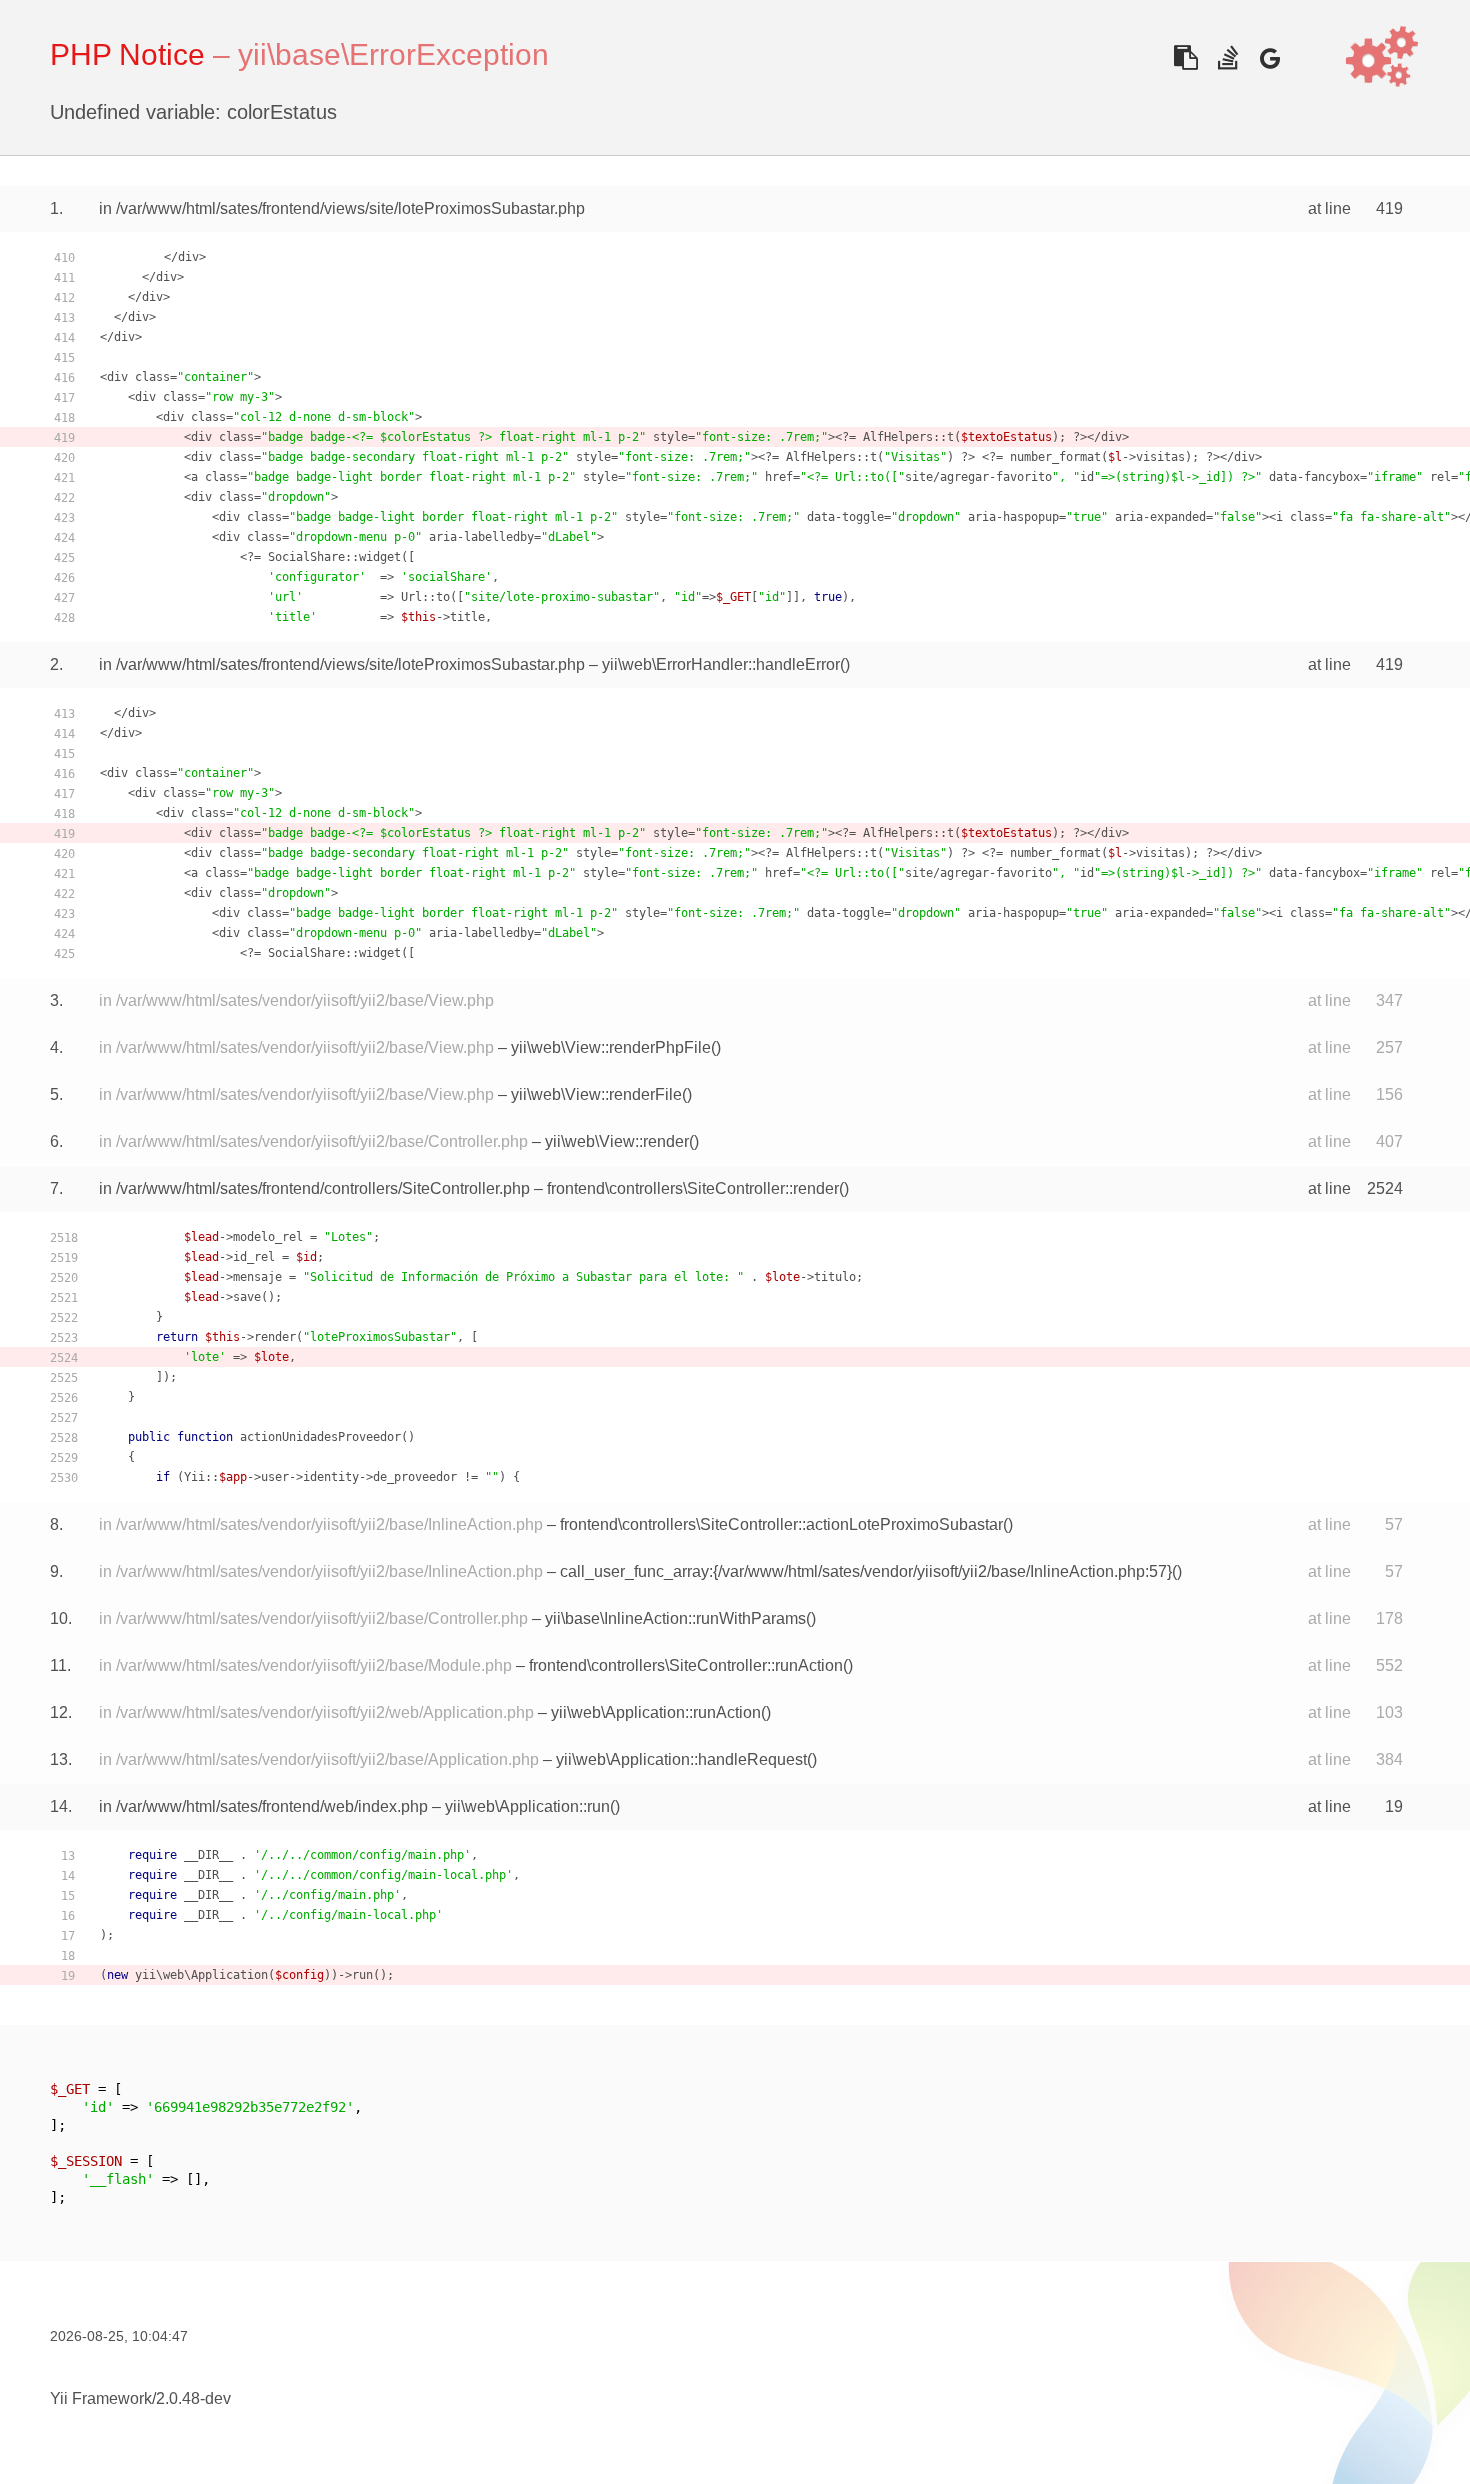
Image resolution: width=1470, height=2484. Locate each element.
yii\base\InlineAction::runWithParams (675, 1618)
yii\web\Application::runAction (656, 1712)
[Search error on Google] (1269, 57)
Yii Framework (101, 2398)
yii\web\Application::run (527, 1806)
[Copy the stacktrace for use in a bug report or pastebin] (1185, 57)
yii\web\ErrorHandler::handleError (721, 664)
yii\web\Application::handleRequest (681, 1759)
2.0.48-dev (193, 2398)
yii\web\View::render (617, 1141)
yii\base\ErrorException (393, 54)
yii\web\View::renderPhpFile (611, 1047)
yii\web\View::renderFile (596, 1094)
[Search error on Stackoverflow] (1227, 57)
